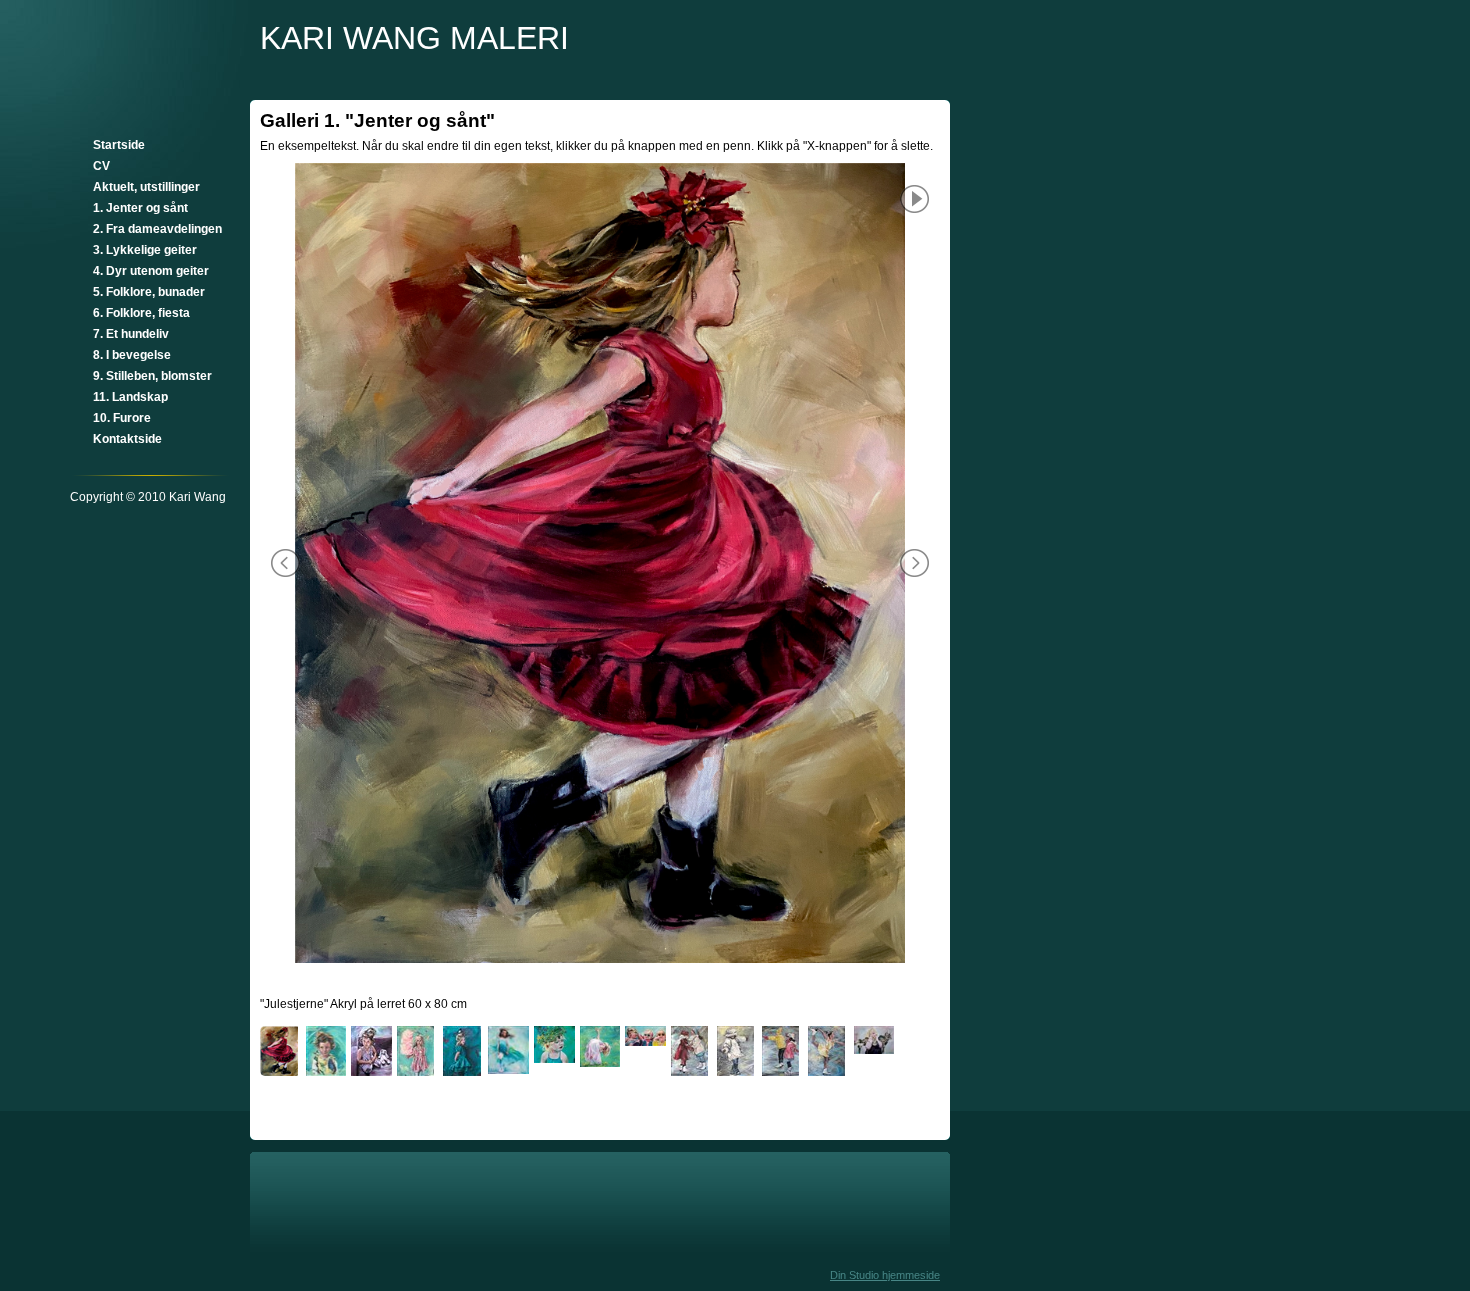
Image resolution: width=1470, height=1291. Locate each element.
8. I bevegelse (132, 355)
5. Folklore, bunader (149, 292)
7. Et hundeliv (131, 334)
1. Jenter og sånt (140, 208)
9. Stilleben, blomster (152, 376)
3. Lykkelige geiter (145, 250)
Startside (119, 145)
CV (101, 166)
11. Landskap (130, 397)
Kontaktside (127, 439)
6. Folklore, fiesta (141, 313)
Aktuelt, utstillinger (146, 187)
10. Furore (122, 418)
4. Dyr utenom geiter (151, 271)
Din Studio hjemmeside (885, 1275)
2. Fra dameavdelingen (157, 229)
